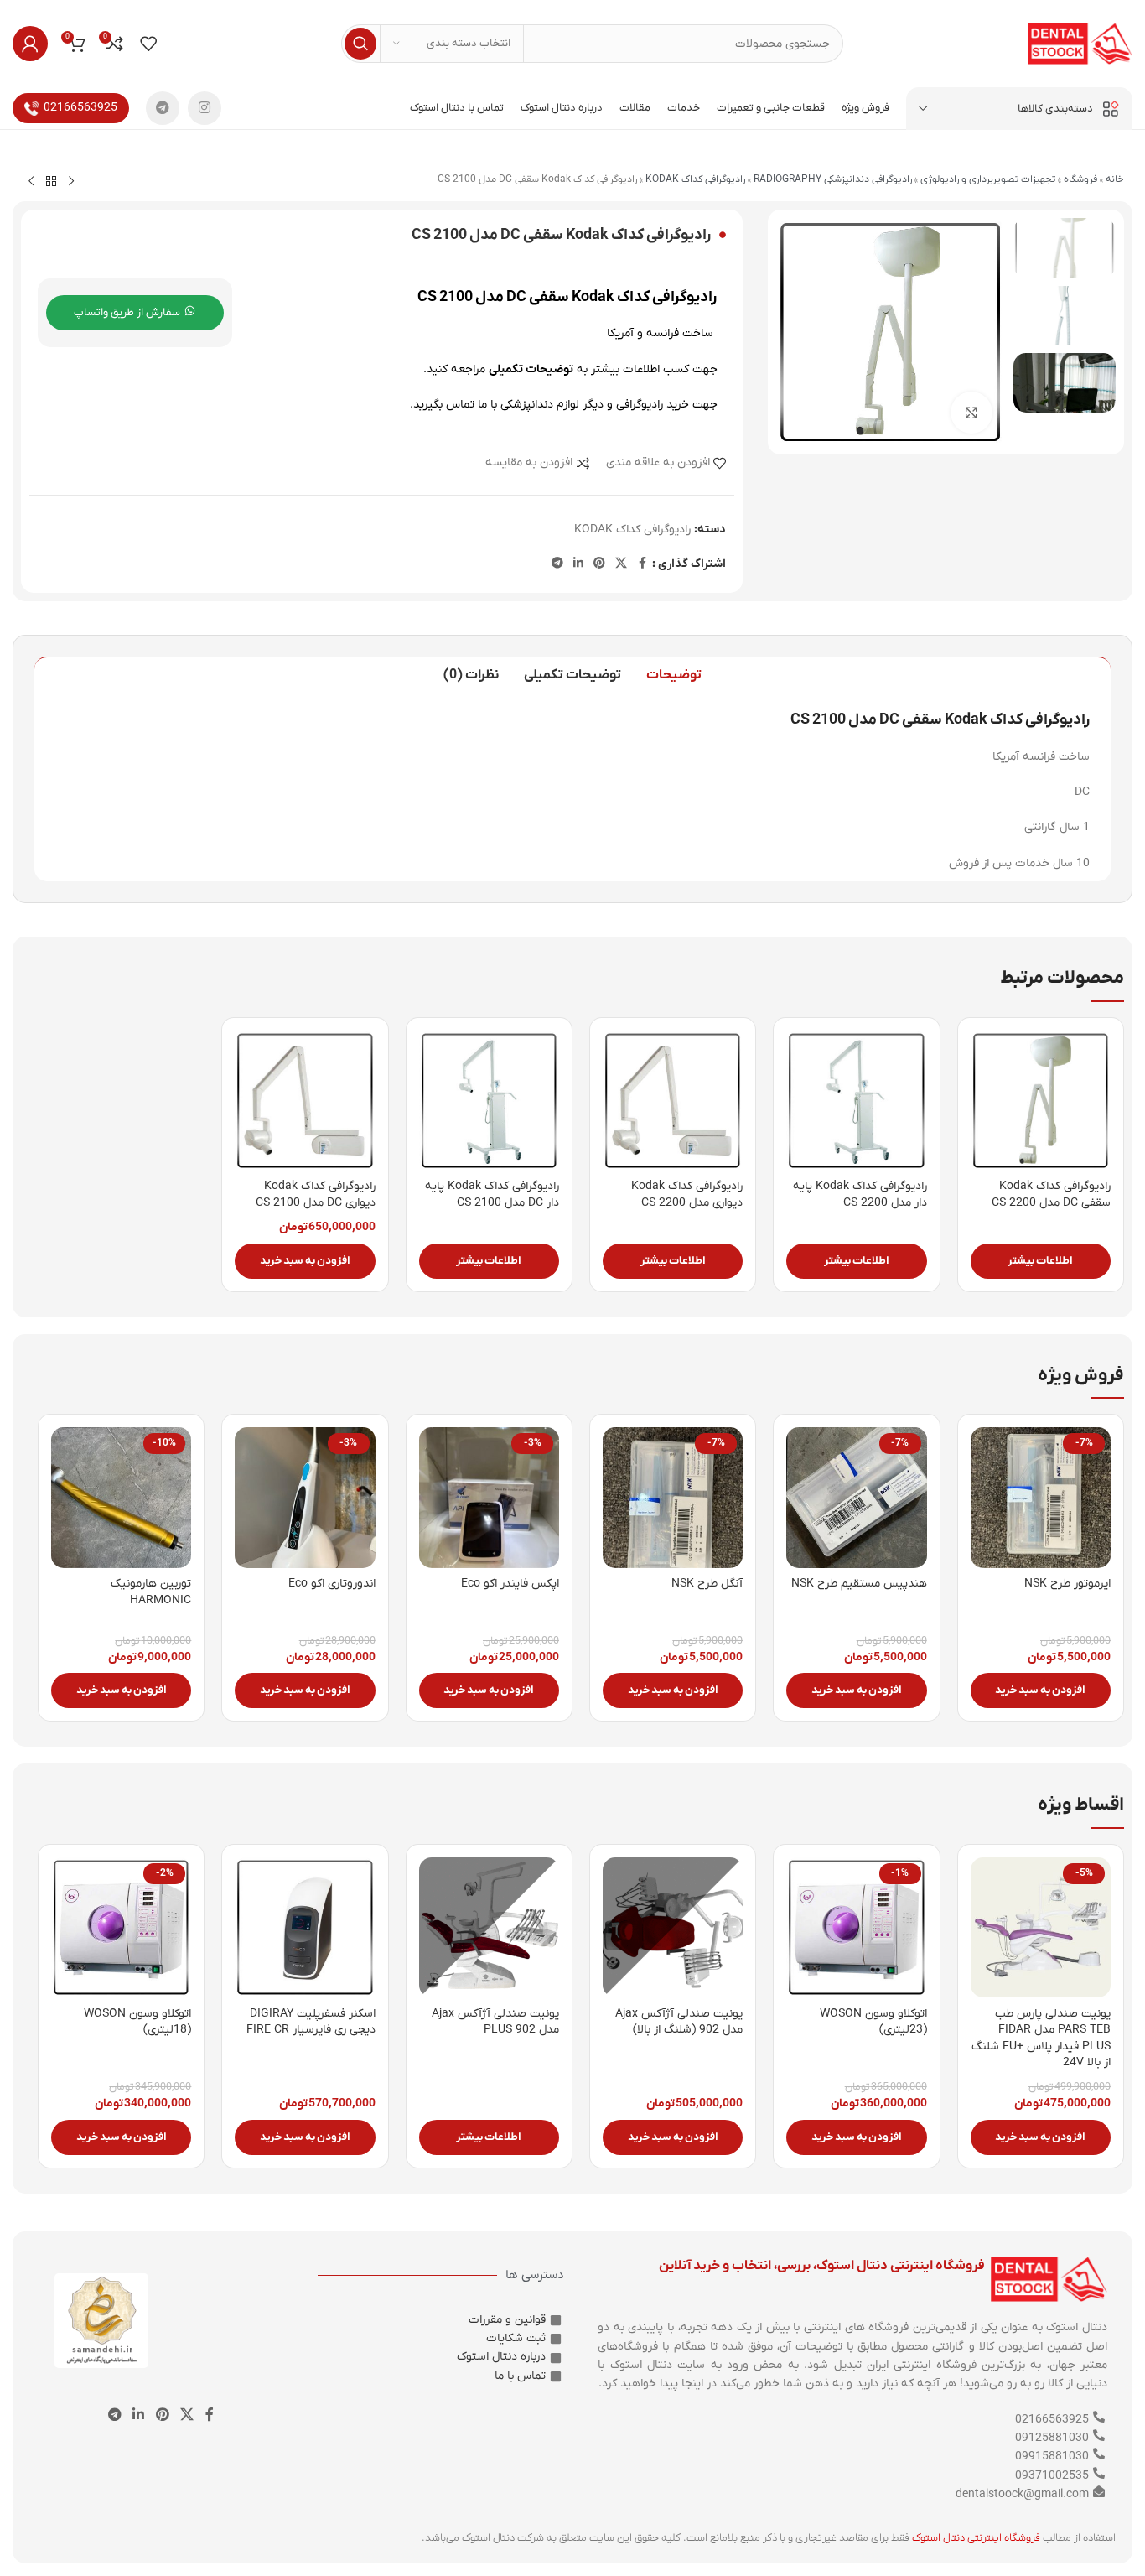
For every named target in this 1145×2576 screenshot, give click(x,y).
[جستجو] (360, 44)
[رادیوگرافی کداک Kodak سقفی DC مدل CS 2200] (1041, 1101)
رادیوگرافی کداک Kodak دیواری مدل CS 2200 (687, 1195)
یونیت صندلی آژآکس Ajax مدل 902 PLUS (495, 2022)
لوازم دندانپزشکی (540, 405)
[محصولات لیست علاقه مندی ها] (148, 44)
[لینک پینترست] (599, 564)
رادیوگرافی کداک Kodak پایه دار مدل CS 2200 (860, 1195)
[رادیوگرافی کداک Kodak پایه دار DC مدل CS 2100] (489, 1101)
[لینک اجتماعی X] (621, 564)
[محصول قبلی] (71, 182)
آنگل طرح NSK (707, 1584)
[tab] (674, 675)
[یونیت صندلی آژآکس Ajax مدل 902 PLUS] (489, 1927)
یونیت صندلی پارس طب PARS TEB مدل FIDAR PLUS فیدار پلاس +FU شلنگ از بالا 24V (1041, 2038)
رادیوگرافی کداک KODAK (695, 179)
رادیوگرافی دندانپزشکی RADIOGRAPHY (833, 179)
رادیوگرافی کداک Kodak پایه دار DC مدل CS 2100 (492, 1195)
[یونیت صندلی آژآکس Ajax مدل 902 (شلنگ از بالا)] (673, 1927)
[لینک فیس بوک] (642, 564)
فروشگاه (1080, 179)
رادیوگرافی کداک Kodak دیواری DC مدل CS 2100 (316, 1195)
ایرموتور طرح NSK (1067, 1584)
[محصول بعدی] (31, 182)
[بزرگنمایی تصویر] (971, 413)
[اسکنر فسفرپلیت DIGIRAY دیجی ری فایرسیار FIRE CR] (305, 1927)
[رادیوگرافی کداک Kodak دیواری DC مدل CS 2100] (305, 1101)
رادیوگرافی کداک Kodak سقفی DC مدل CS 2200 (1051, 1195)
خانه (1115, 179)
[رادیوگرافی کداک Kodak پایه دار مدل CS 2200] (856, 1101)
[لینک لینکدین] (578, 564)
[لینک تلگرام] (163, 108)
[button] (305, 1261)
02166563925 (80, 108)
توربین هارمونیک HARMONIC (151, 1592)
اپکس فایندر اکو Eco (510, 1584)
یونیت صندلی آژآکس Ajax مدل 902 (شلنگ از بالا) (679, 2022)
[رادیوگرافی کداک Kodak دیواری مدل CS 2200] (673, 1101)
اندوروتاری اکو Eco (332, 1584)
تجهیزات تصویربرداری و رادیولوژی (988, 179)
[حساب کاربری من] (30, 44)
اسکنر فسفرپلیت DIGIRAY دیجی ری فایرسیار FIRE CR (311, 2022)
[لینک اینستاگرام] (205, 108)
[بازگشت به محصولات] (51, 182)
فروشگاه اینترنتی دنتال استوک (976, 2538)
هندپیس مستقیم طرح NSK (859, 1584)
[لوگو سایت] (1080, 43)
